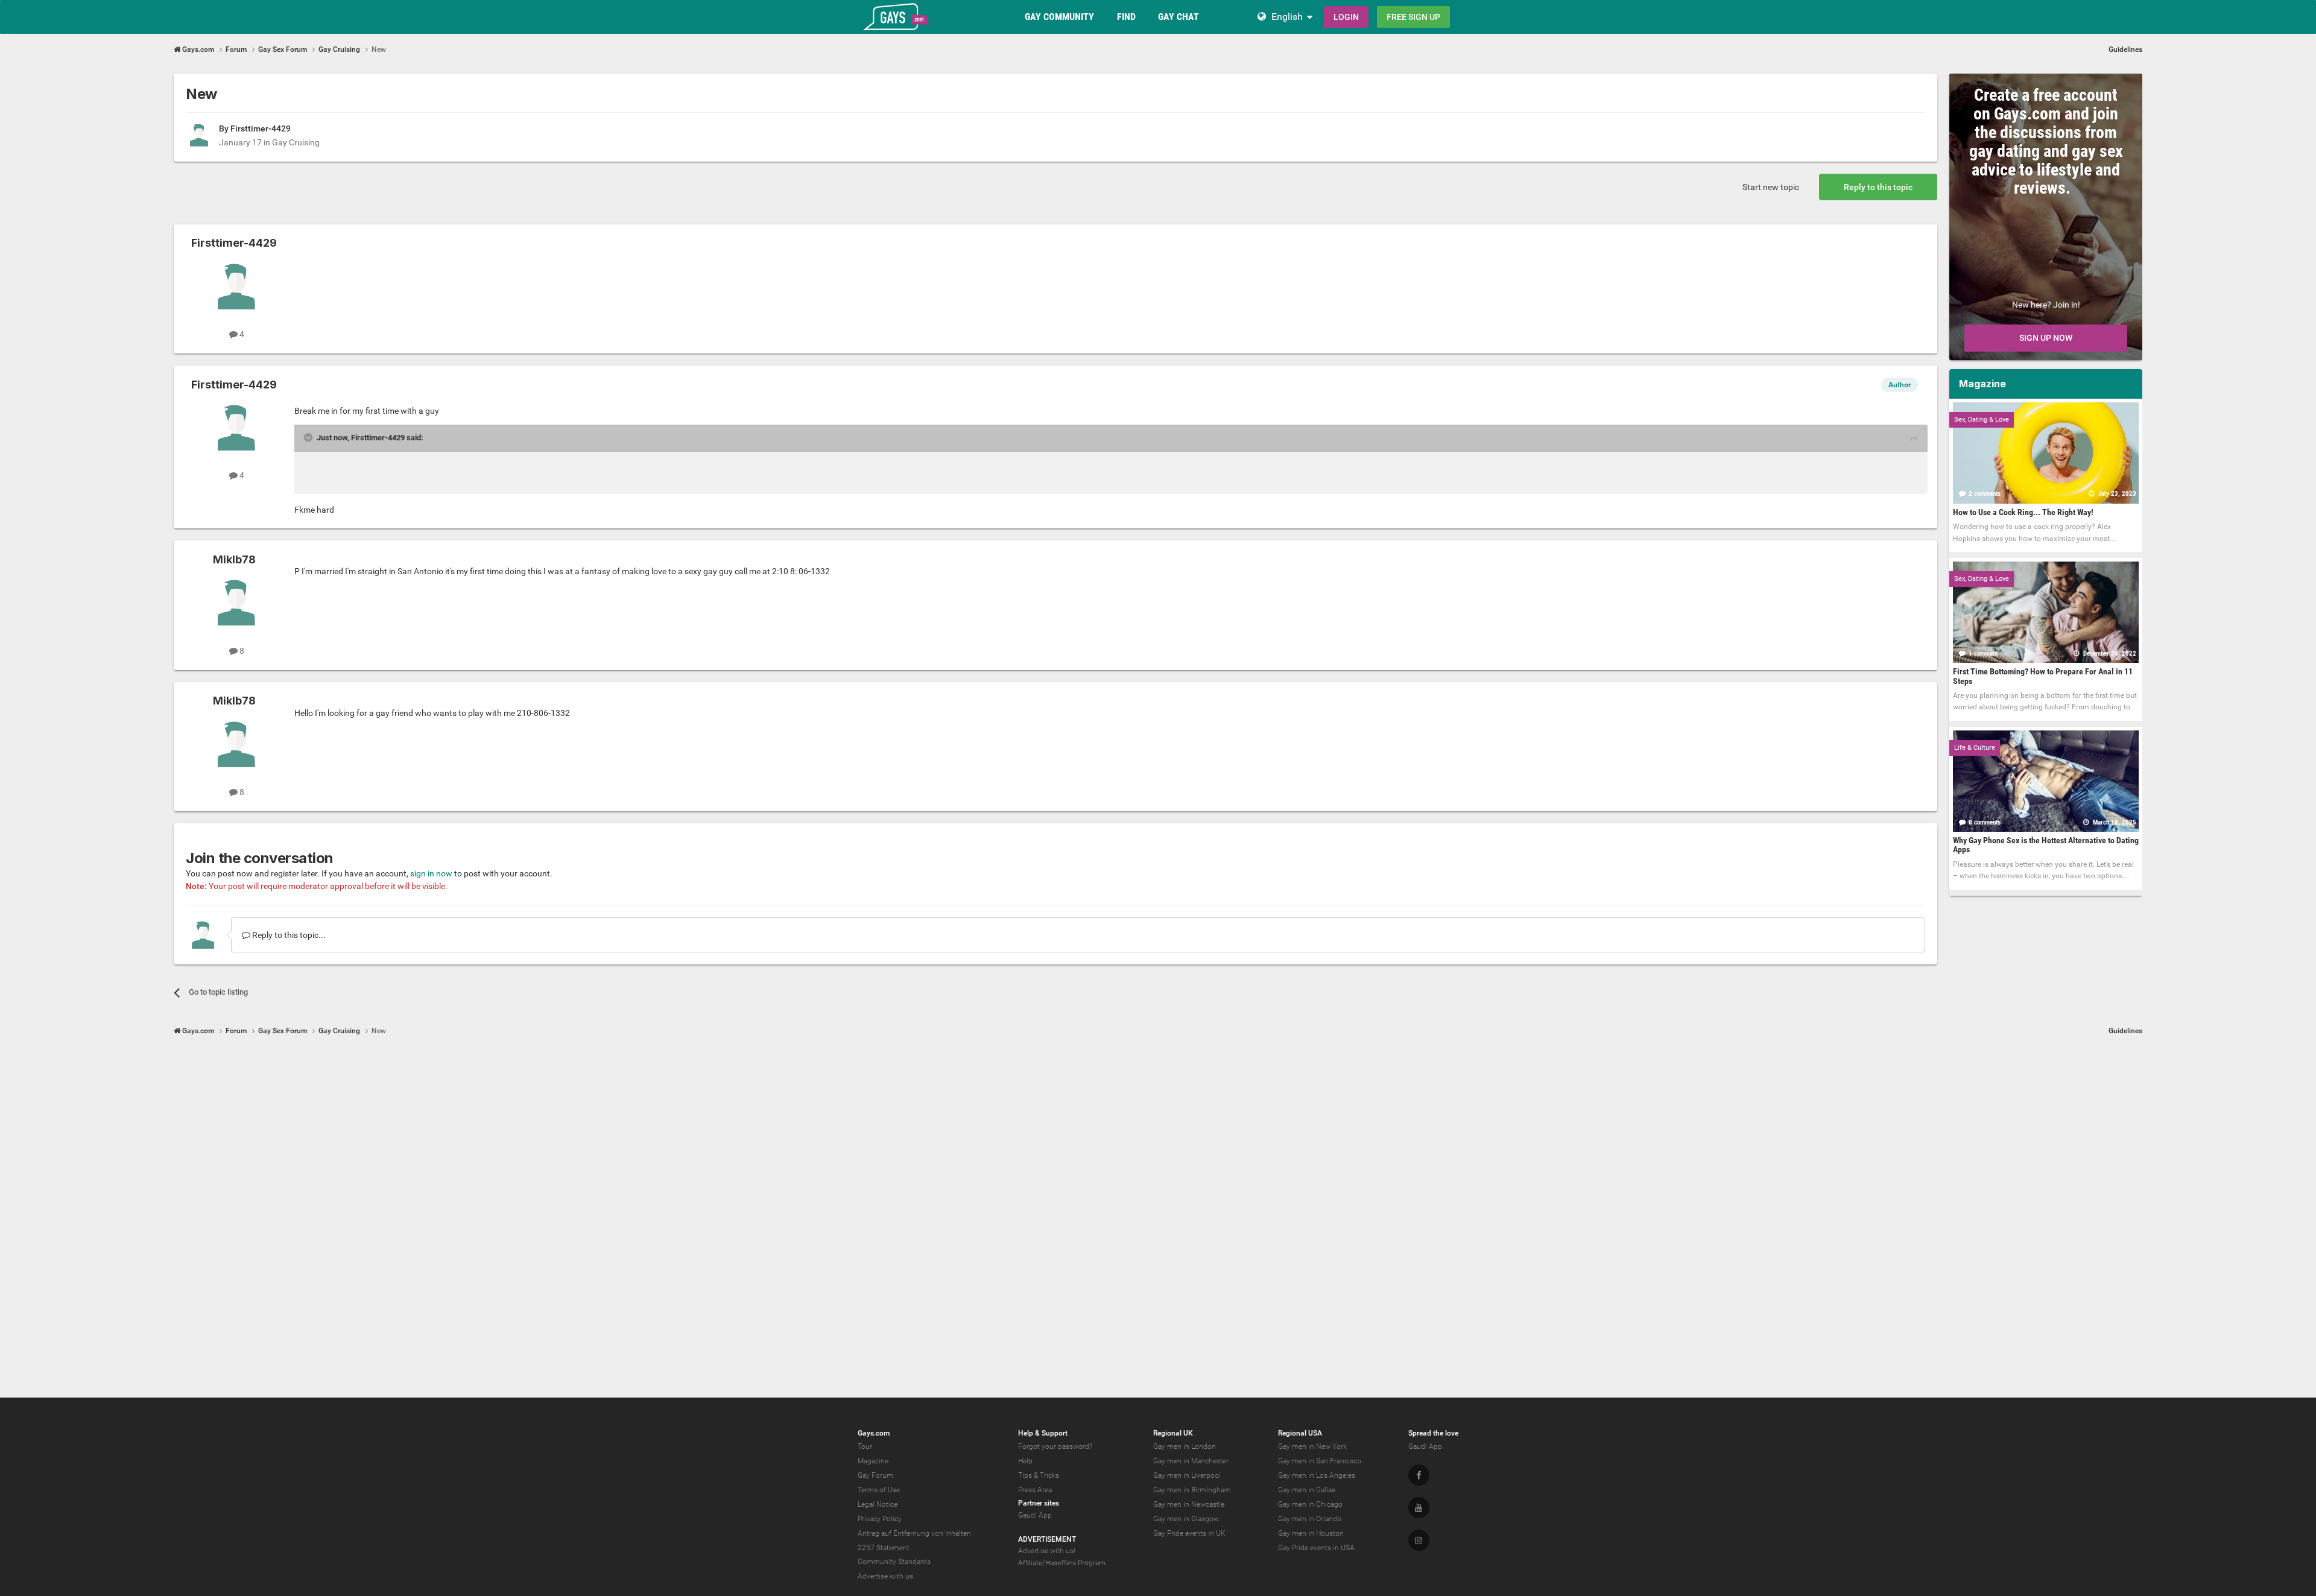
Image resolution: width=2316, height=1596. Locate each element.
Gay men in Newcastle (1189, 1504)
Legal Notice (878, 1504)
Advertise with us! (1047, 1551)
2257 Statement (884, 1548)
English (1287, 17)
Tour (865, 1446)
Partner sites (1039, 1503)
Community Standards (894, 1562)
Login (1346, 17)
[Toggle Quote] (309, 437)
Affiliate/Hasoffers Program (1062, 1563)
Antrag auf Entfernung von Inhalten (914, 1533)
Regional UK (1173, 1433)
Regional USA (1300, 1433)
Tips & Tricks (1039, 1475)
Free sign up (1413, 17)
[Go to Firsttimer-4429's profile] (199, 135)
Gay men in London (1185, 1446)
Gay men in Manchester (1191, 1461)
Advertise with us (885, 1576)
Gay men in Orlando (1310, 1519)
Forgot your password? (1055, 1446)
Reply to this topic (1878, 187)
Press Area (1035, 1490)
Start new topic (1771, 187)
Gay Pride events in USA (1316, 1548)
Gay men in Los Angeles (1317, 1475)
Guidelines (2125, 49)
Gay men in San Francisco (1320, 1461)
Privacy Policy (880, 1519)
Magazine (873, 1461)
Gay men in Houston (1311, 1533)
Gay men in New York (1312, 1446)
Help (1025, 1461)
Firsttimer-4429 (261, 128)
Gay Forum (875, 1475)
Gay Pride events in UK (1189, 1533)
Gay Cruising (296, 142)
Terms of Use (879, 1490)
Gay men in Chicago (1310, 1504)
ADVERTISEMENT (1047, 1539)
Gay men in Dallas (1307, 1490)
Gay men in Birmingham (1192, 1490)
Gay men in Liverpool (1187, 1475)
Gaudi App (1035, 1515)
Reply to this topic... (288, 935)
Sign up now (2046, 338)
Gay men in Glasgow (1186, 1519)
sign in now (431, 873)
